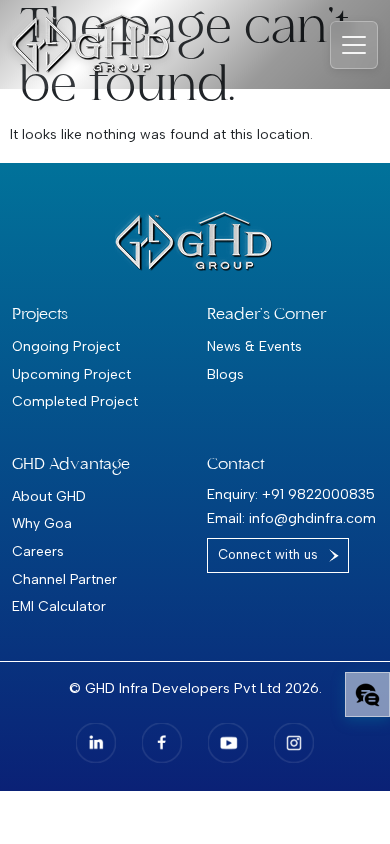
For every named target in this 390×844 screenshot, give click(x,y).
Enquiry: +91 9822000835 (291, 494)
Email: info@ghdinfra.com (291, 518)
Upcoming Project (71, 374)
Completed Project (75, 401)
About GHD (49, 496)
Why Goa (42, 523)
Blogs (225, 374)
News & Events (254, 346)
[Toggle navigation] (354, 45)
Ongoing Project (66, 346)
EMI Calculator (59, 606)
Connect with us (268, 554)
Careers (38, 551)
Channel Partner (64, 579)
